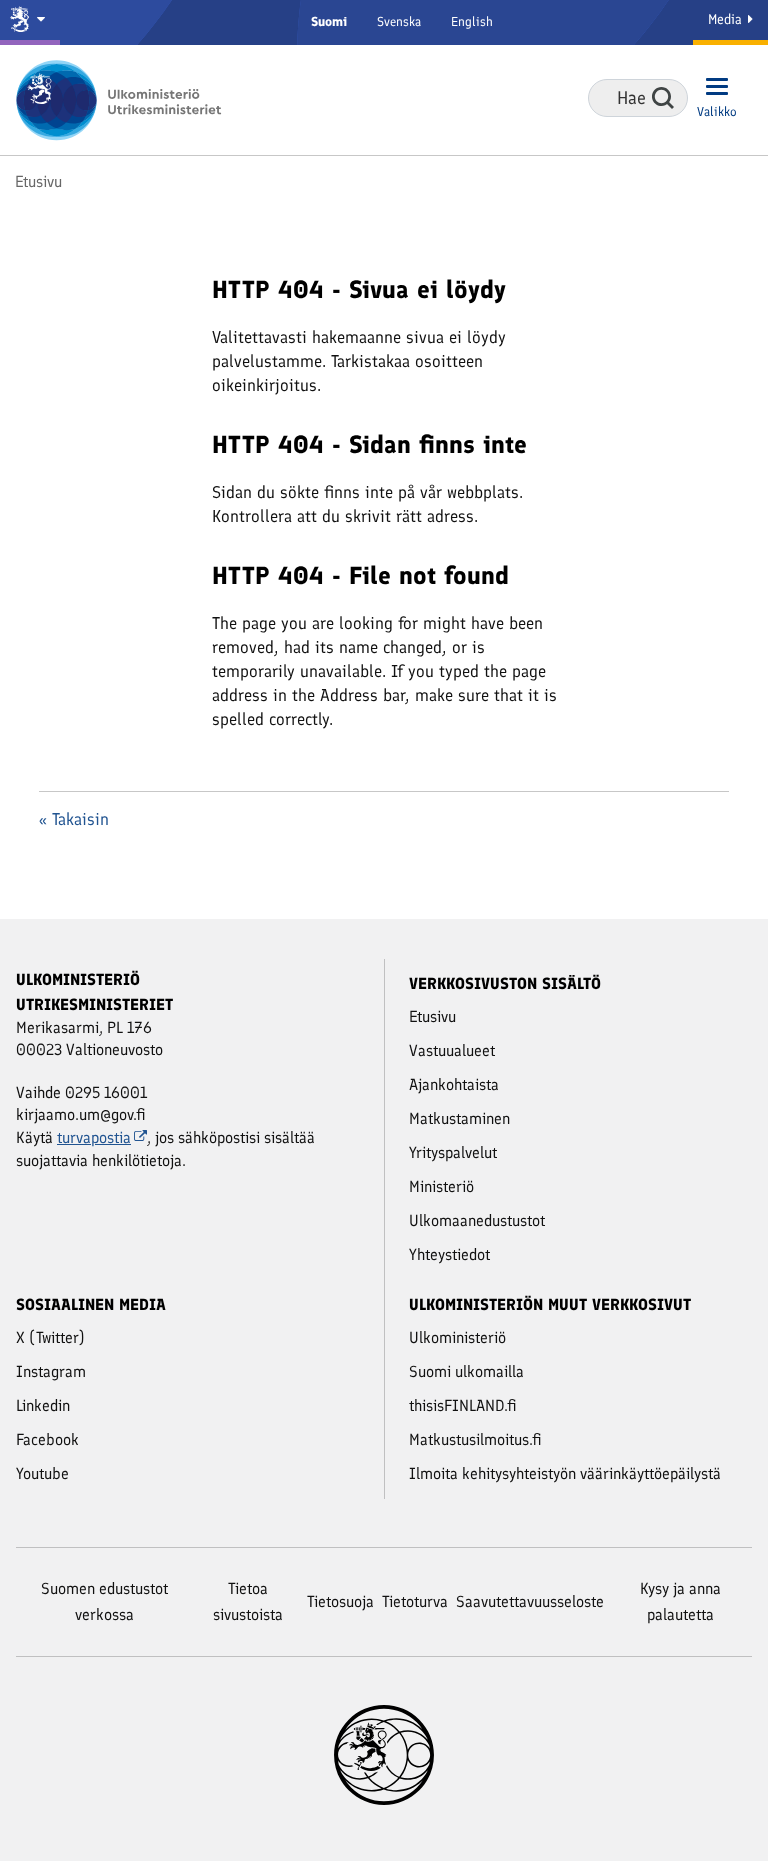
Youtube (42, 1473)
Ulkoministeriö (457, 1337)
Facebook (47, 1439)
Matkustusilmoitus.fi (475, 1439)
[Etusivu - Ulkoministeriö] (125, 100)
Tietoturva (415, 1601)
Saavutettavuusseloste (530, 1601)
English (472, 21)
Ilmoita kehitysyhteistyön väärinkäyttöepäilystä (565, 1473)
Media (727, 19)
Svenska (399, 21)
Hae (663, 98)
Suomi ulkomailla (466, 1371)
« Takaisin (74, 819)
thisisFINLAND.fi (463, 1405)
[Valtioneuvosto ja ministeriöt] (30, 22)
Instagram (51, 1371)
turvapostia (94, 1137)
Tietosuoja (340, 1601)
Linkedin (43, 1405)
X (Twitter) (50, 1337)
